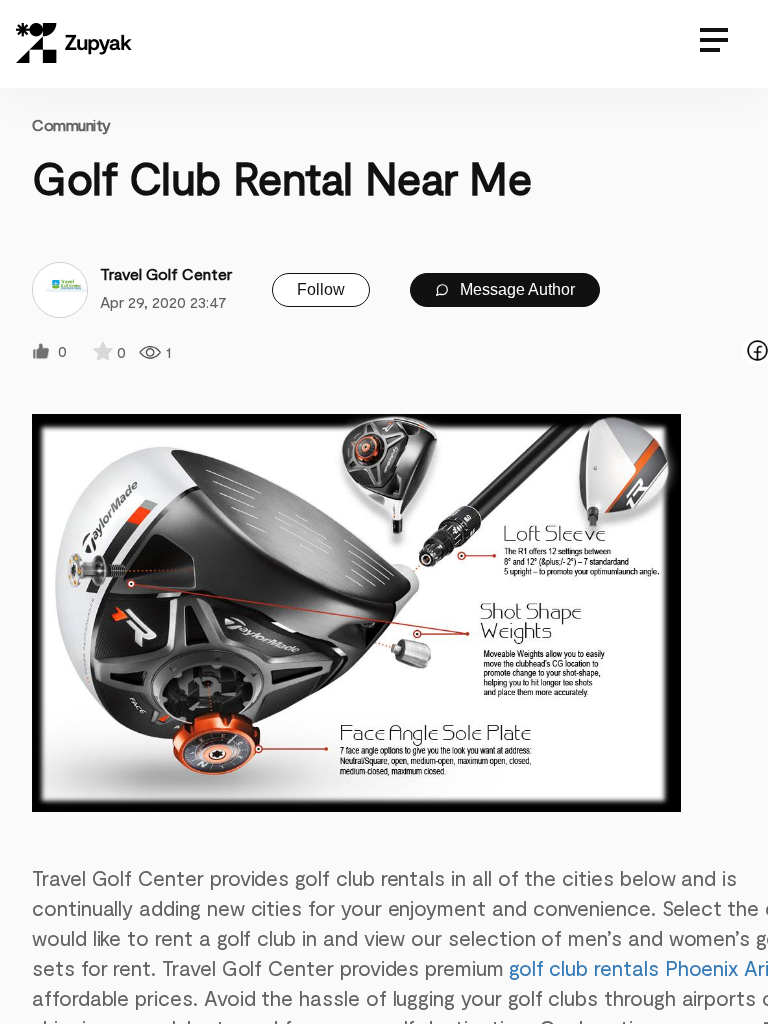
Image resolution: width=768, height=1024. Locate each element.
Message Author (515, 289)
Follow (321, 289)
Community (71, 124)
